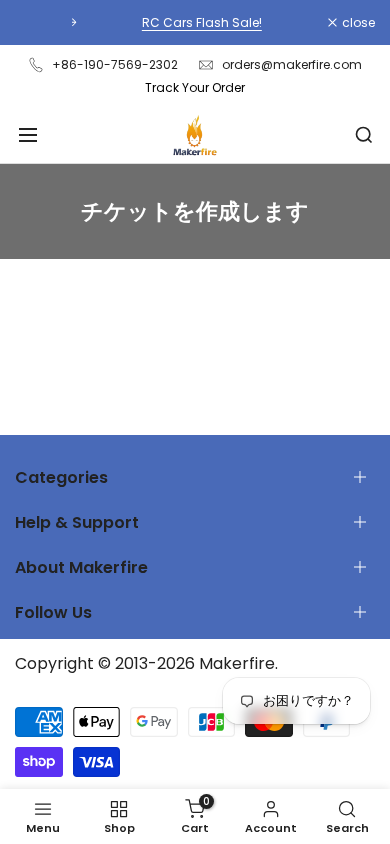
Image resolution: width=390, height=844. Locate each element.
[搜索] (364, 135)
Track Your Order (195, 87)
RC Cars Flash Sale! (197, 22)
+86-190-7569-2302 (115, 64)
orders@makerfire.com (292, 64)
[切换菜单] (28, 135)
